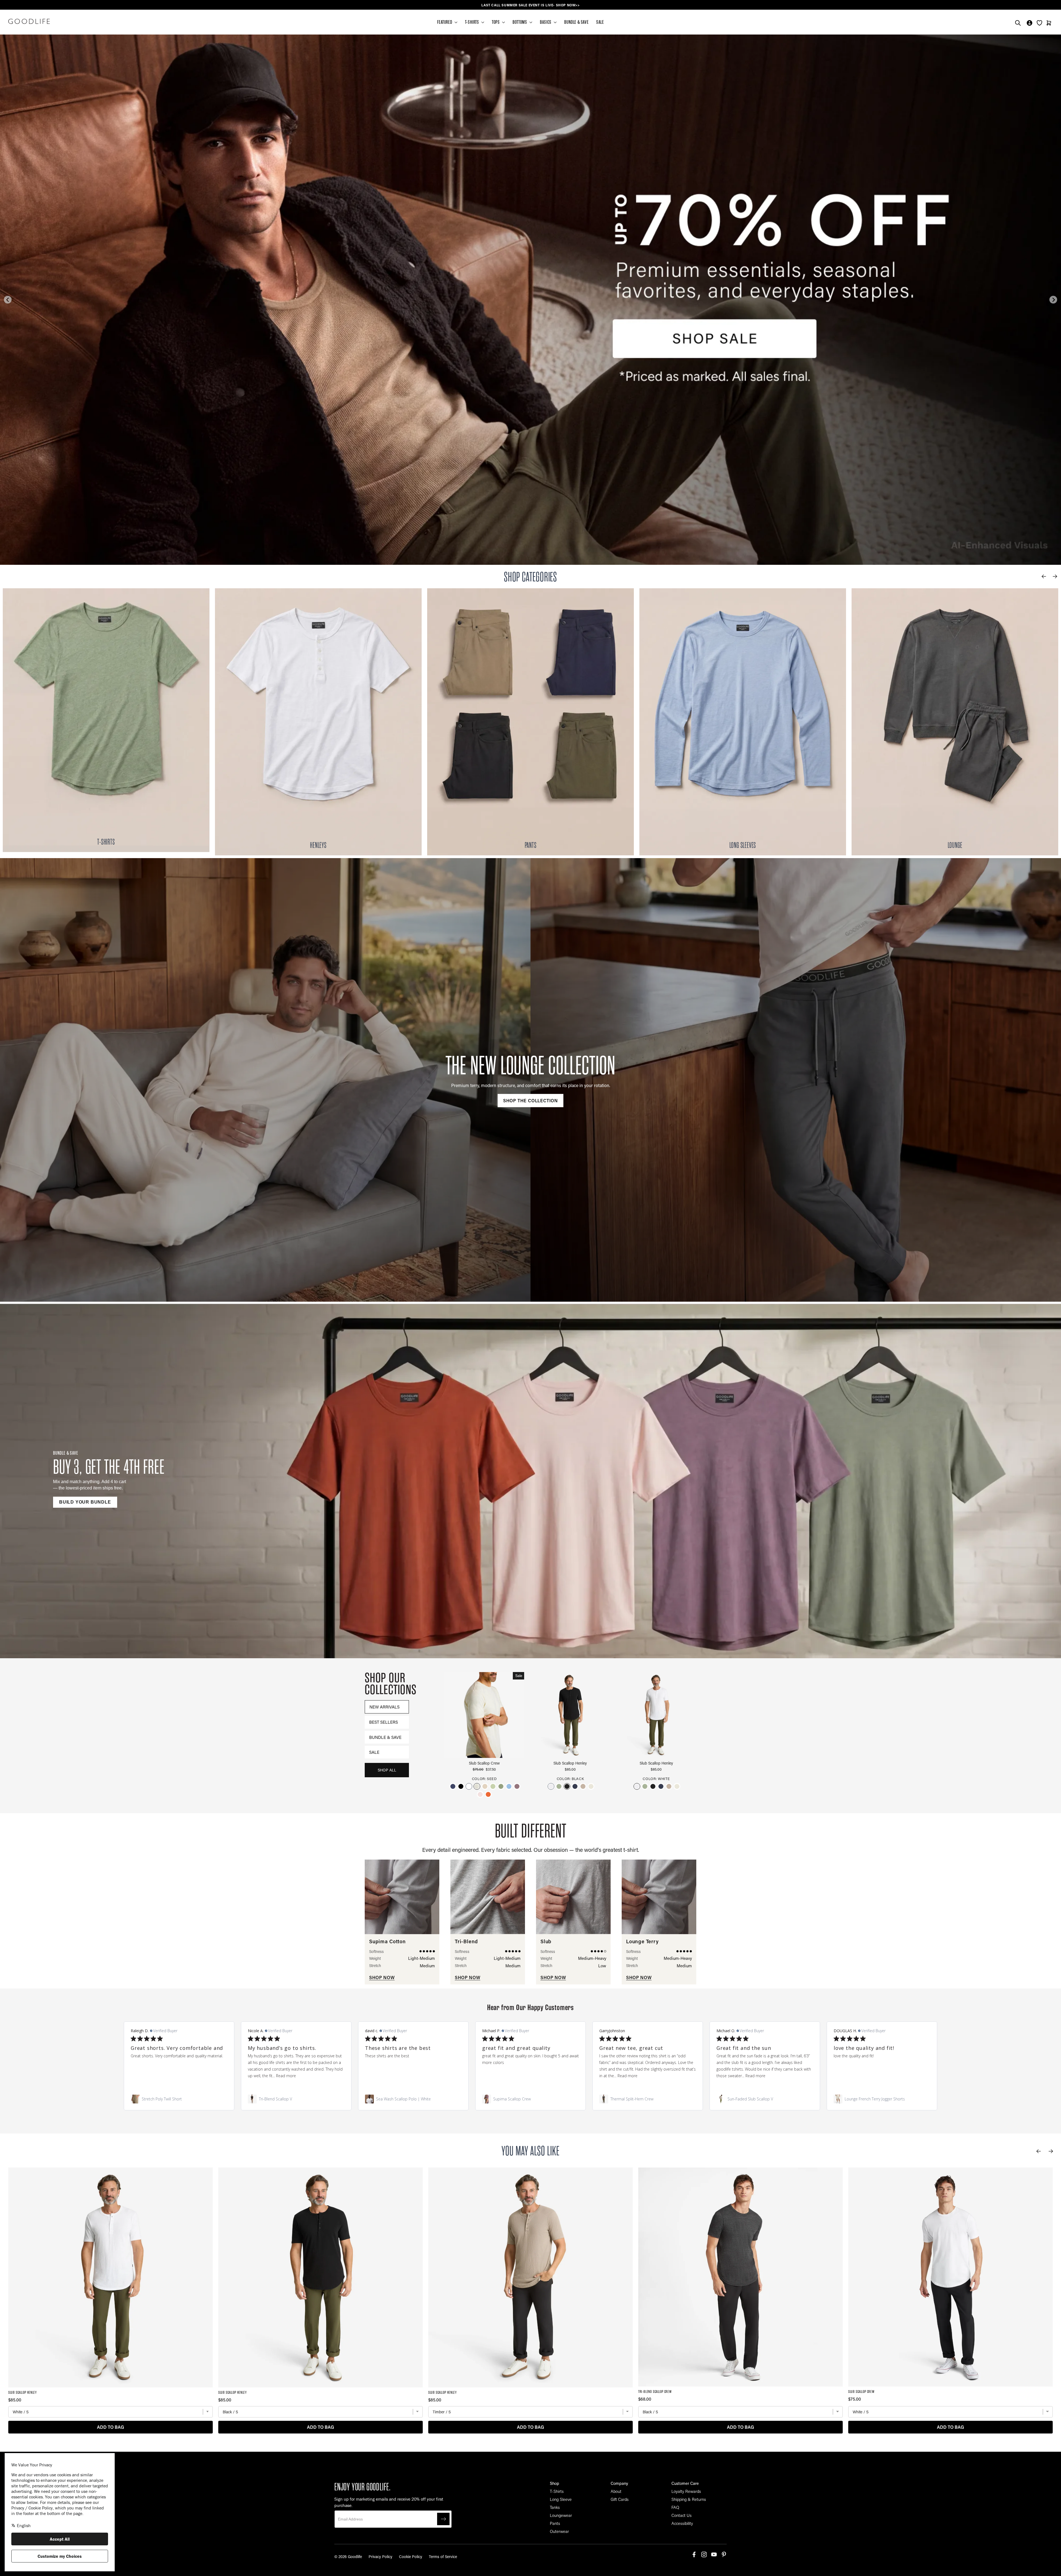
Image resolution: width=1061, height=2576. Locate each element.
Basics (546, 22)
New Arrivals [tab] (384, 1707)
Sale (600, 22)
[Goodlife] (29, 21)
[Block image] (106, 720)
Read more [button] (286, 2076)
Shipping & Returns (689, 2499)
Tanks (555, 2507)
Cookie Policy (411, 2557)
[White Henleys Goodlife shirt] (318, 722)
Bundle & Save (576, 22)
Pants (555, 2523)
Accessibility (682, 2523)
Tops (496, 22)
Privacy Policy (380, 2557)
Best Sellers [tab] (384, 1722)
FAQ (675, 2507)
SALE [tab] (374, 1752)
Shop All (387, 1770)
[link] (179, 2099)
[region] (530, 5)
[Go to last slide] (8, 300)
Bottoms (520, 22)
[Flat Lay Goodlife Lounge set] (955, 722)
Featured (445, 22)
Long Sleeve (561, 2499)
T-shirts (472, 22)
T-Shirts (557, 2491)
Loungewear (561, 2515)
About (616, 2491)
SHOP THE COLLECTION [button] (530, 1100)
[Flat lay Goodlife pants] (530, 722)
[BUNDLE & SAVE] (530, 1480)
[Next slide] (1053, 300)
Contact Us (681, 2515)
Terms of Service (443, 2557)
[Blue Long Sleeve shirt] (743, 722)
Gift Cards (620, 2499)
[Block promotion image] (530, 300)
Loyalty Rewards (686, 2491)
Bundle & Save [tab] (385, 1737)
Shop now (382, 1977)
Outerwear (559, 2531)
